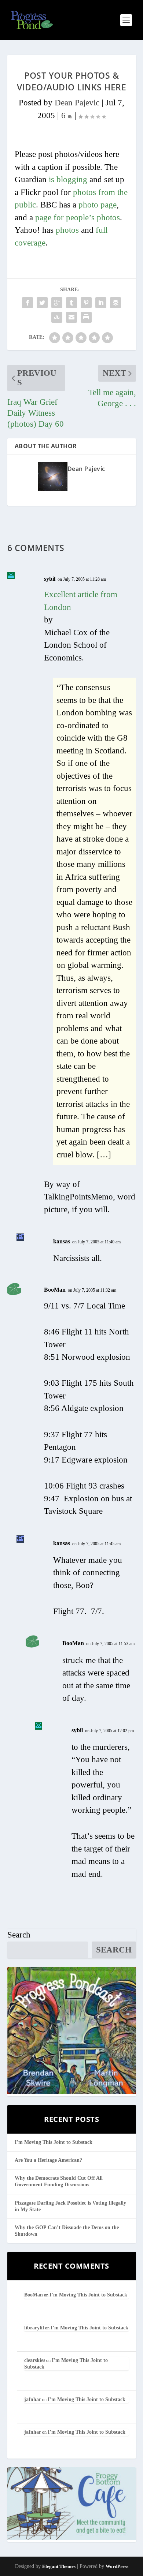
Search (19, 1935)
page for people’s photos (78, 218)
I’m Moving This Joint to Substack (54, 2142)
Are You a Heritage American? (48, 2160)
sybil (50, 579)
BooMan (55, 1290)
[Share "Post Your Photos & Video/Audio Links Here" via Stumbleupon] (57, 317)
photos (67, 230)
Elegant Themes (59, 2566)
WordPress (117, 2566)
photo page (98, 205)
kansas (62, 1241)
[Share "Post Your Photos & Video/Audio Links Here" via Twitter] (42, 303)
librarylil (34, 2328)
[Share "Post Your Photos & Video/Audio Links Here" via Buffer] (115, 303)
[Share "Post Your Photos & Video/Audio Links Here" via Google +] (57, 303)
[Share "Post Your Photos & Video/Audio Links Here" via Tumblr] (71, 303)
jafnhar (33, 2399)
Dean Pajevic (77, 103)
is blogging (68, 179)
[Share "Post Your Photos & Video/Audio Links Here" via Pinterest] (86, 303)
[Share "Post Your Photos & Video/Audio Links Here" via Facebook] (27, 303)
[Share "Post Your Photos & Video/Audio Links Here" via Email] (71, 317)
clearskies (35, 2360)
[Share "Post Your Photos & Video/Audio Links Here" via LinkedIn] (101, 303)
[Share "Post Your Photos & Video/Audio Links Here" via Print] (86, 317)
